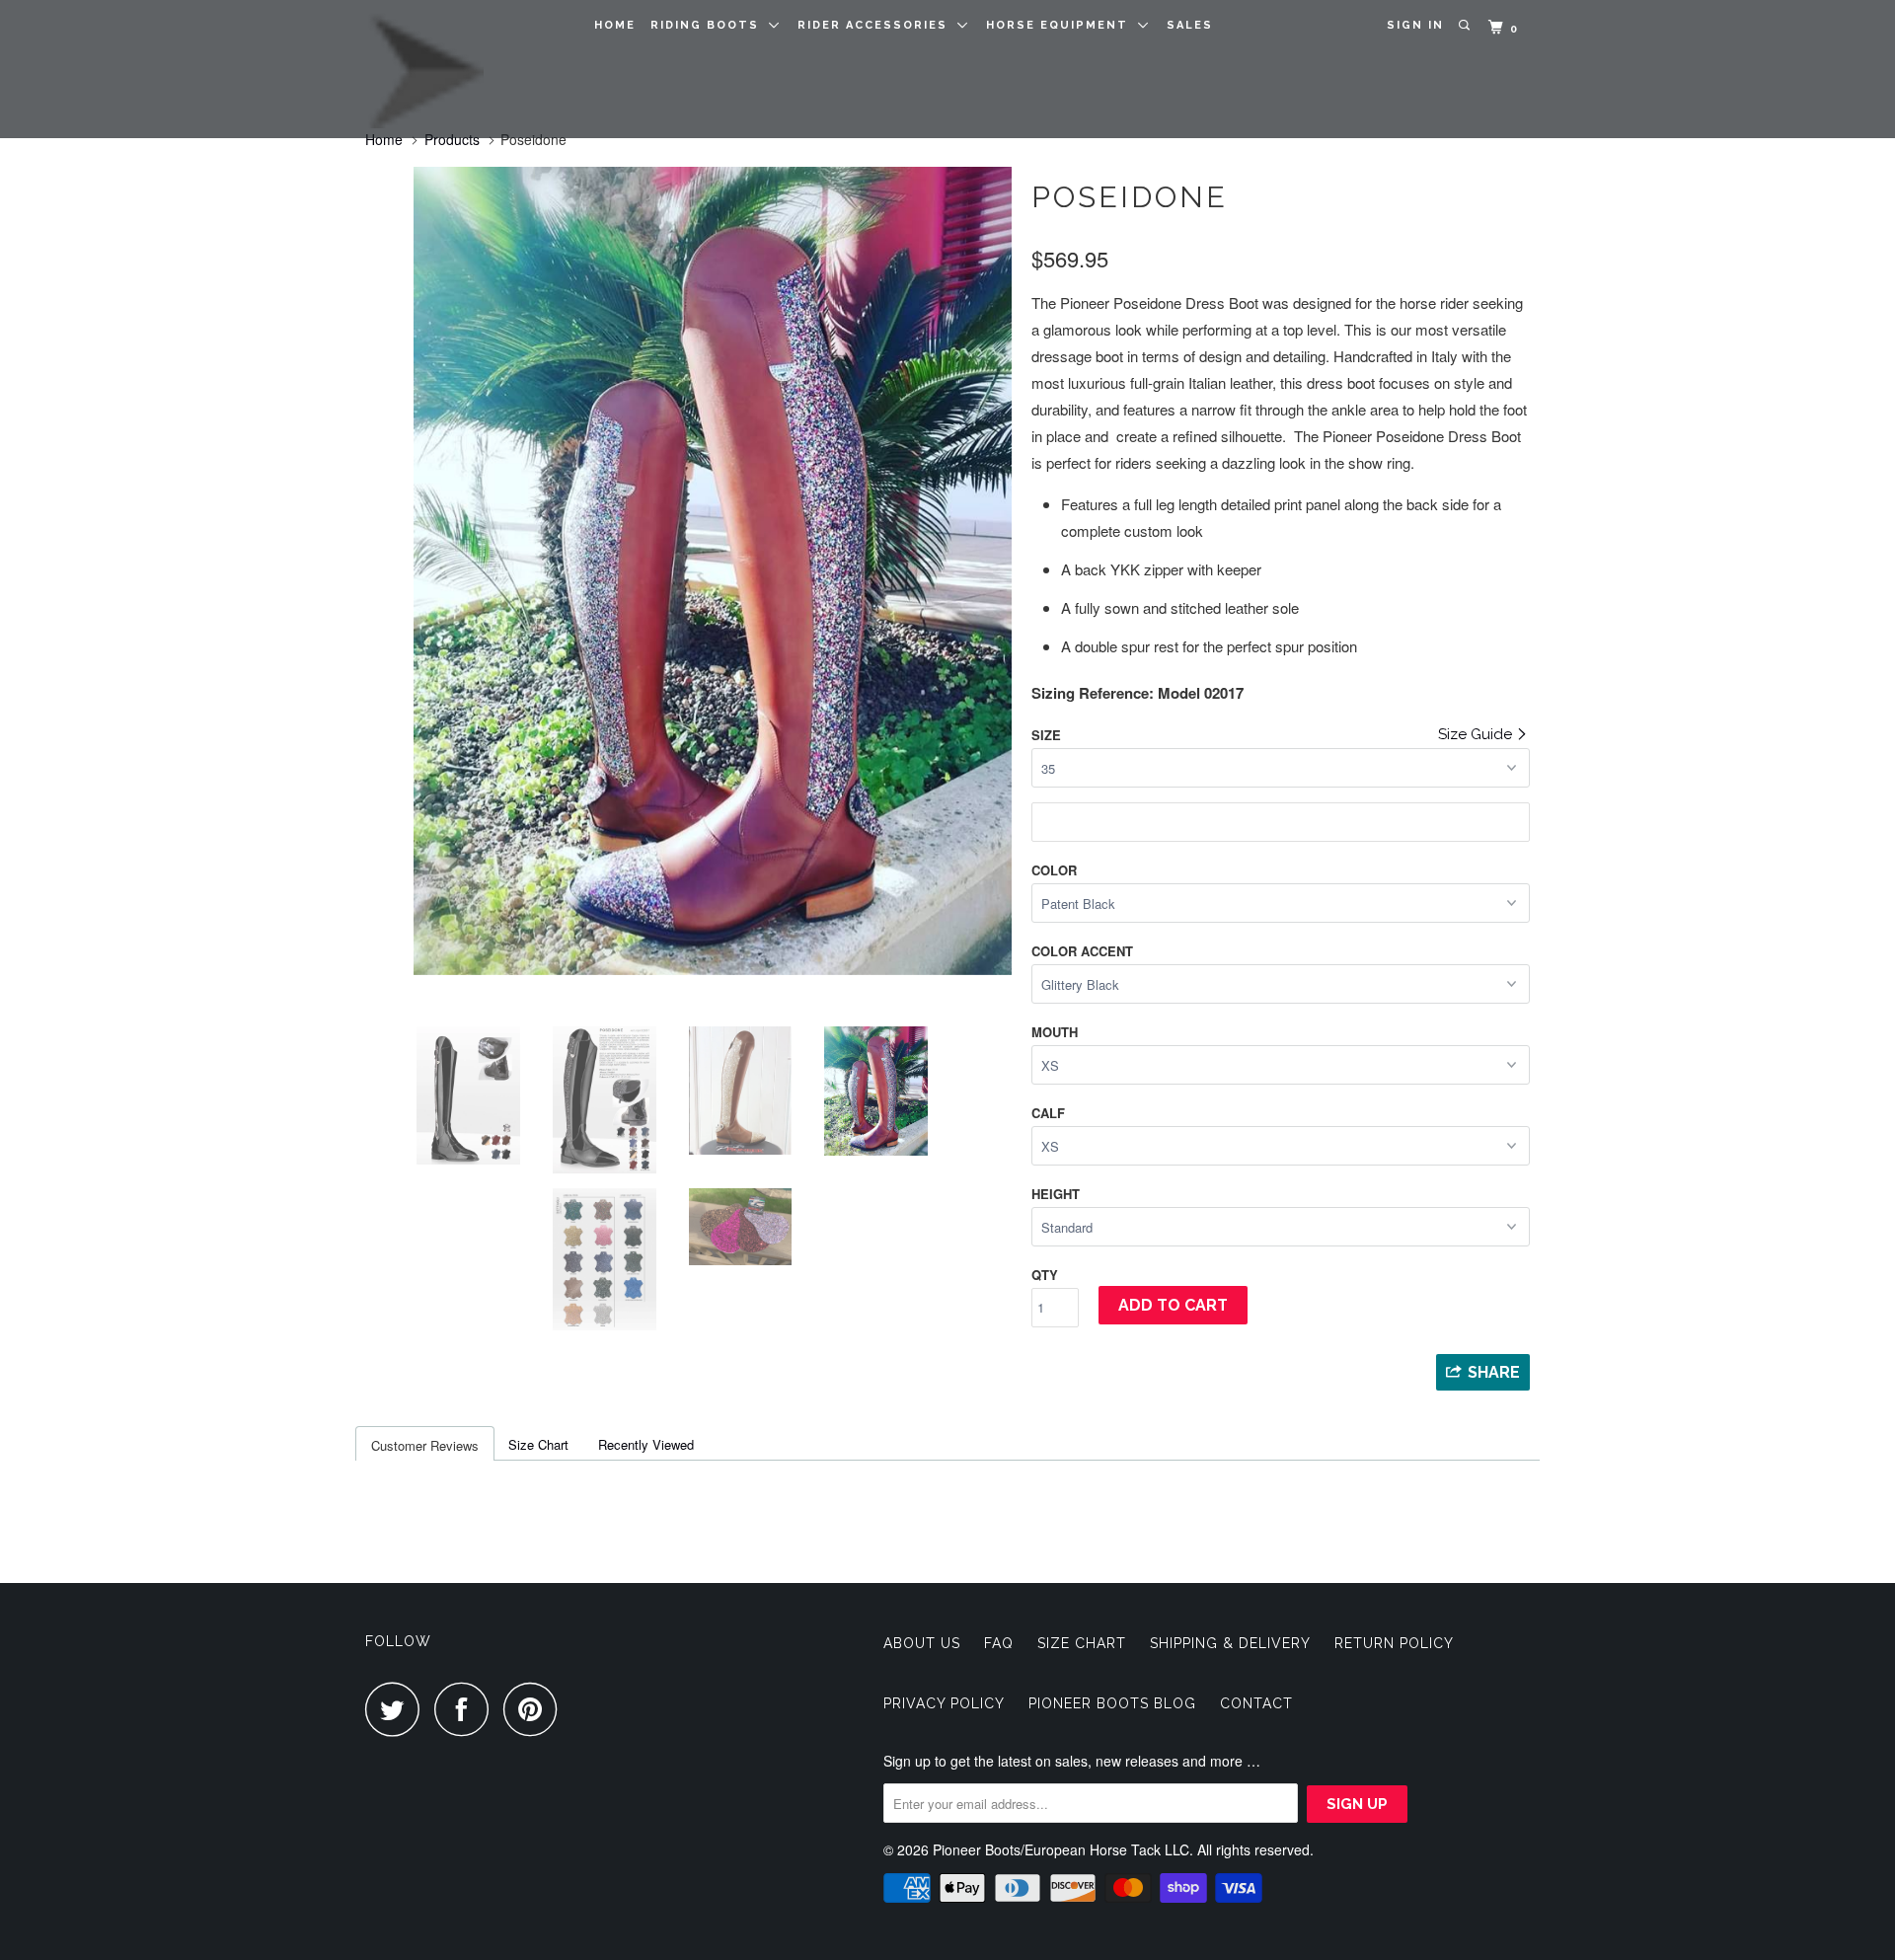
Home (615, 25)
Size (1046, 735)
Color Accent (1082, 951)
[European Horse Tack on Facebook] (467, 1709)
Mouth (1055, 1032)
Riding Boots (710, 25)
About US (922, 1643)
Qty (1045, 1275)
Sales (1190, 25)
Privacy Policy (944, 1703)
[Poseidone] (688, 571)
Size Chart (538, 1444)
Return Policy (1394, 1643)
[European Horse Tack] (466, 69)
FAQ (999, 1643)
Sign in (1415, 25)
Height (1056, 1194)
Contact (1256, 1703)
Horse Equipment (1062, 25)
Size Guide (1477, 734)
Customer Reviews (425, 1445)
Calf (1048, 1113)
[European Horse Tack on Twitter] (398, 1709)
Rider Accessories (877, 25)
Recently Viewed (646, 1444)
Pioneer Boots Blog (1112, 1703)
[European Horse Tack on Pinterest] (535, 1709)
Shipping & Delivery (1230, 1643)
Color (1054, 870)
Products (452, 139)
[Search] (1466, 26)
